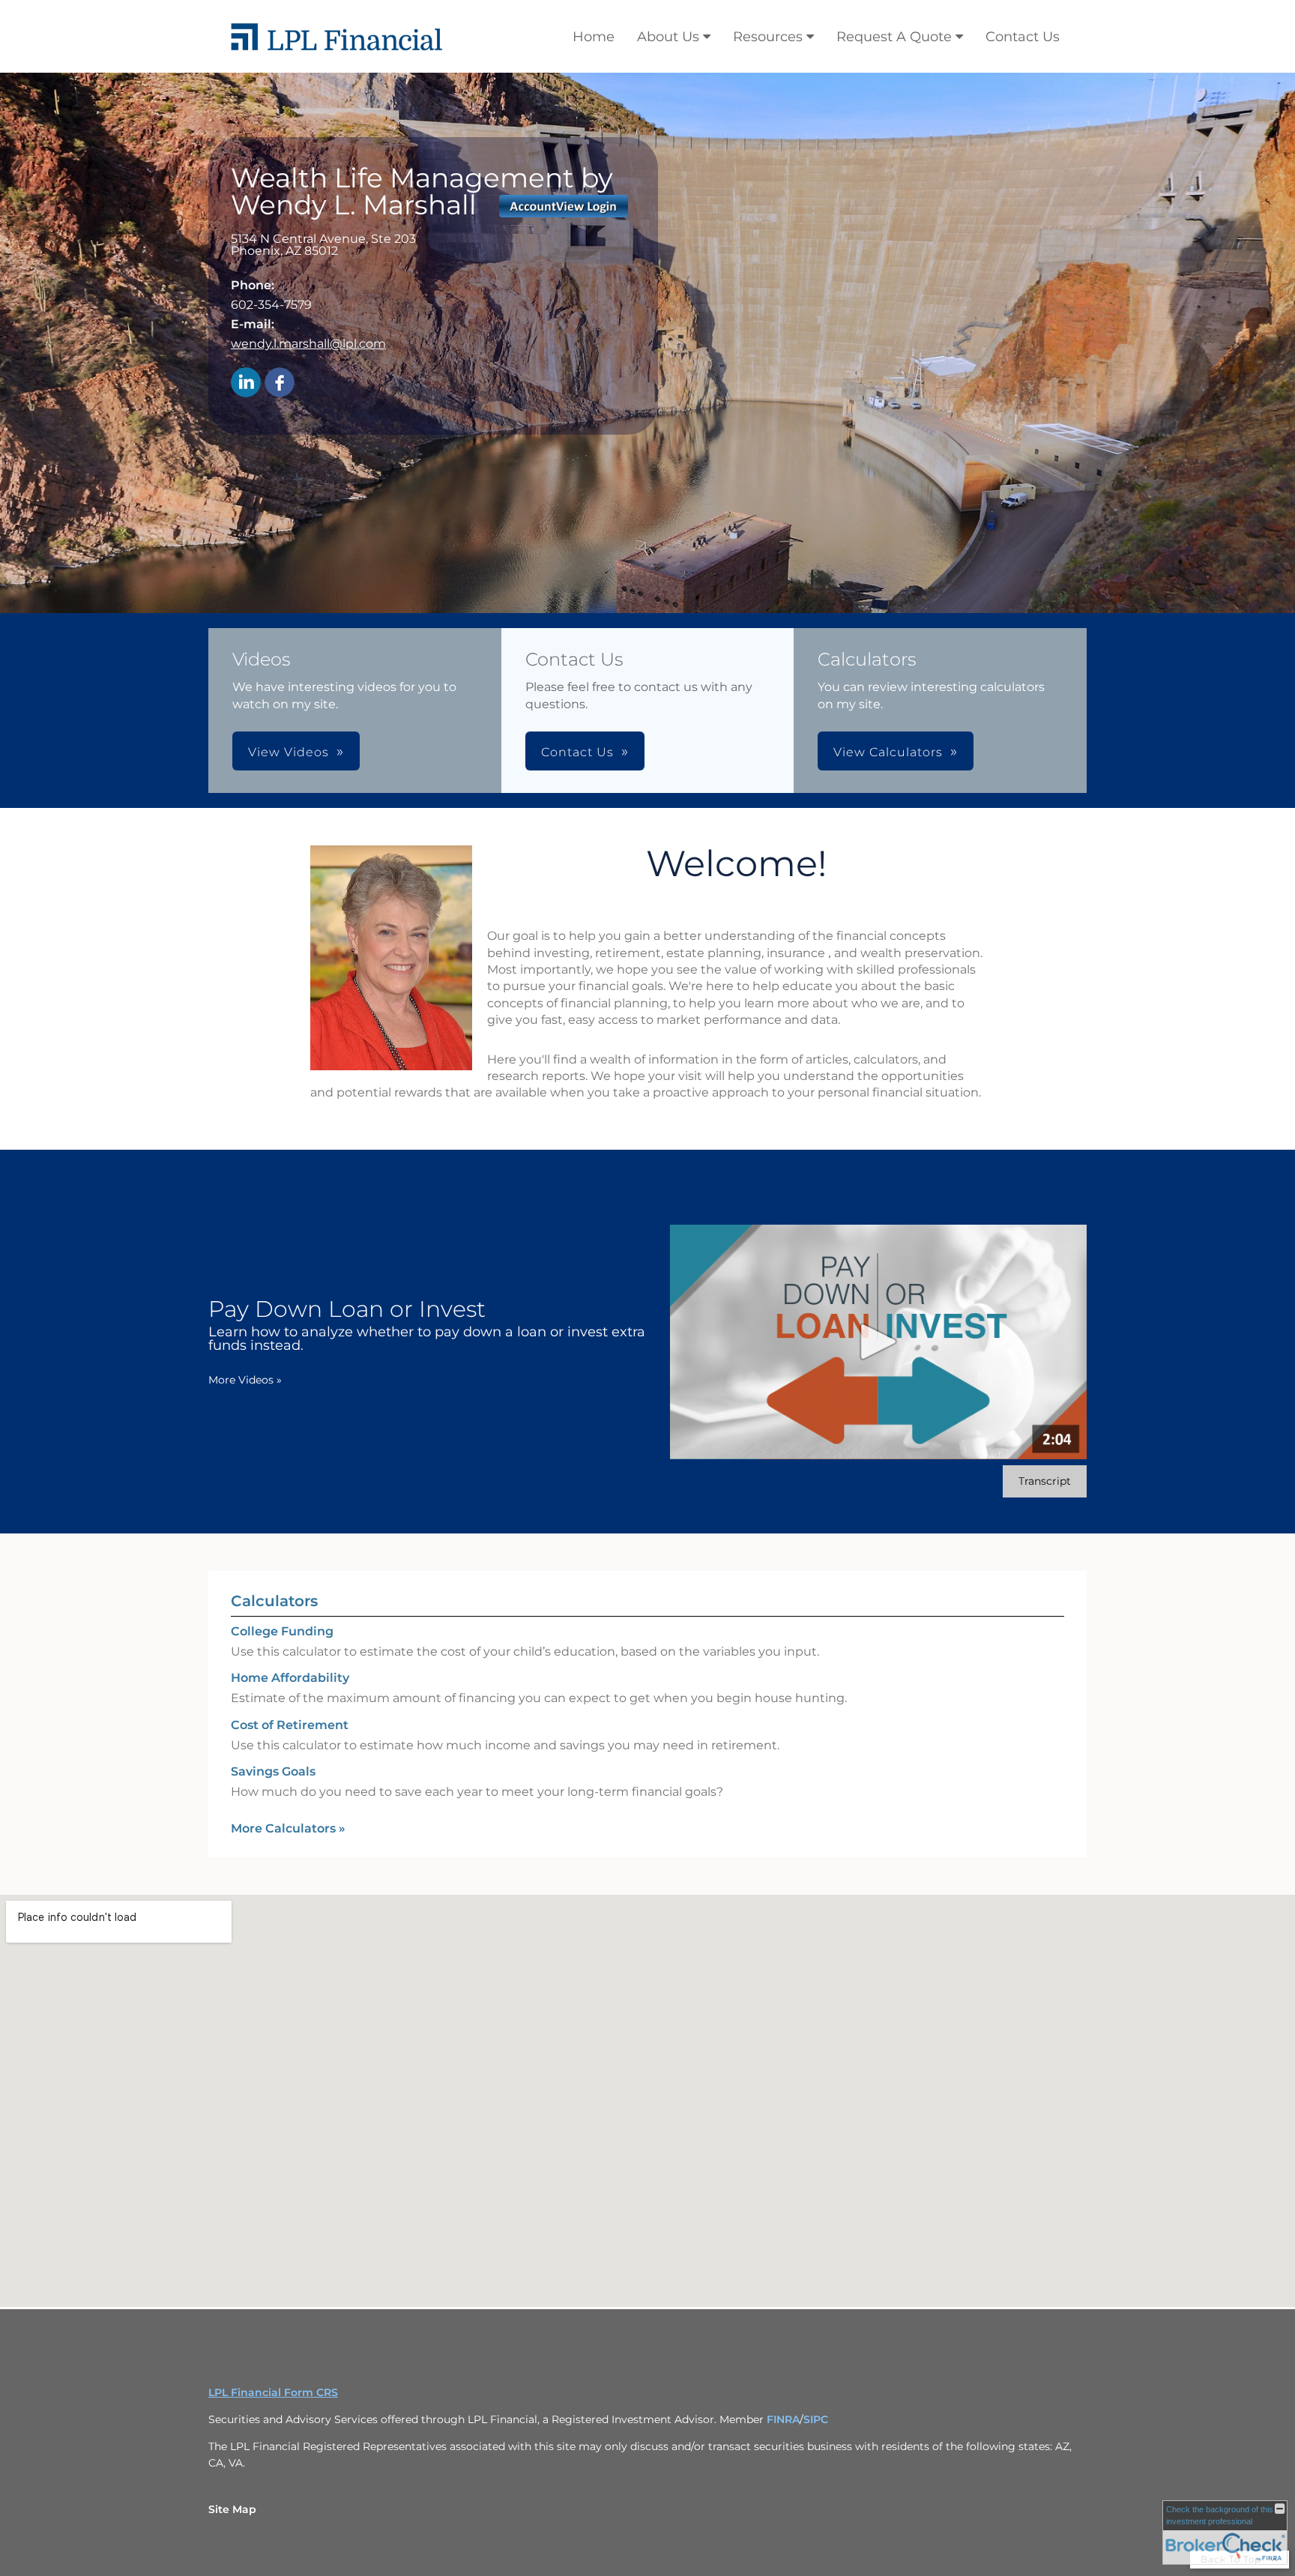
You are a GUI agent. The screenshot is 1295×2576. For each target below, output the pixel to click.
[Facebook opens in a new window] (280, 383)
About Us (668, 37)
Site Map (232, 2509)
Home (594, 37)
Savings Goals (273, 1771)
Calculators (274, 1601)
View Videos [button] (289, 752)
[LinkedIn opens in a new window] (246, 383)
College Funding (282, 1631)
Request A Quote (894, 37)
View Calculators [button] (888, 752)
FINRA (783, 2419)
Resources (768, 37)
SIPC (816, 2419)
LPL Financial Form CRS (273, 2392)
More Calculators (288, 1828)
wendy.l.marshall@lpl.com (308, 344)
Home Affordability (290, 1678)
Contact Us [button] (577, 752)
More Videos (245, 1380)
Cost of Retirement (290, 1725)
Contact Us (1023, 37)
